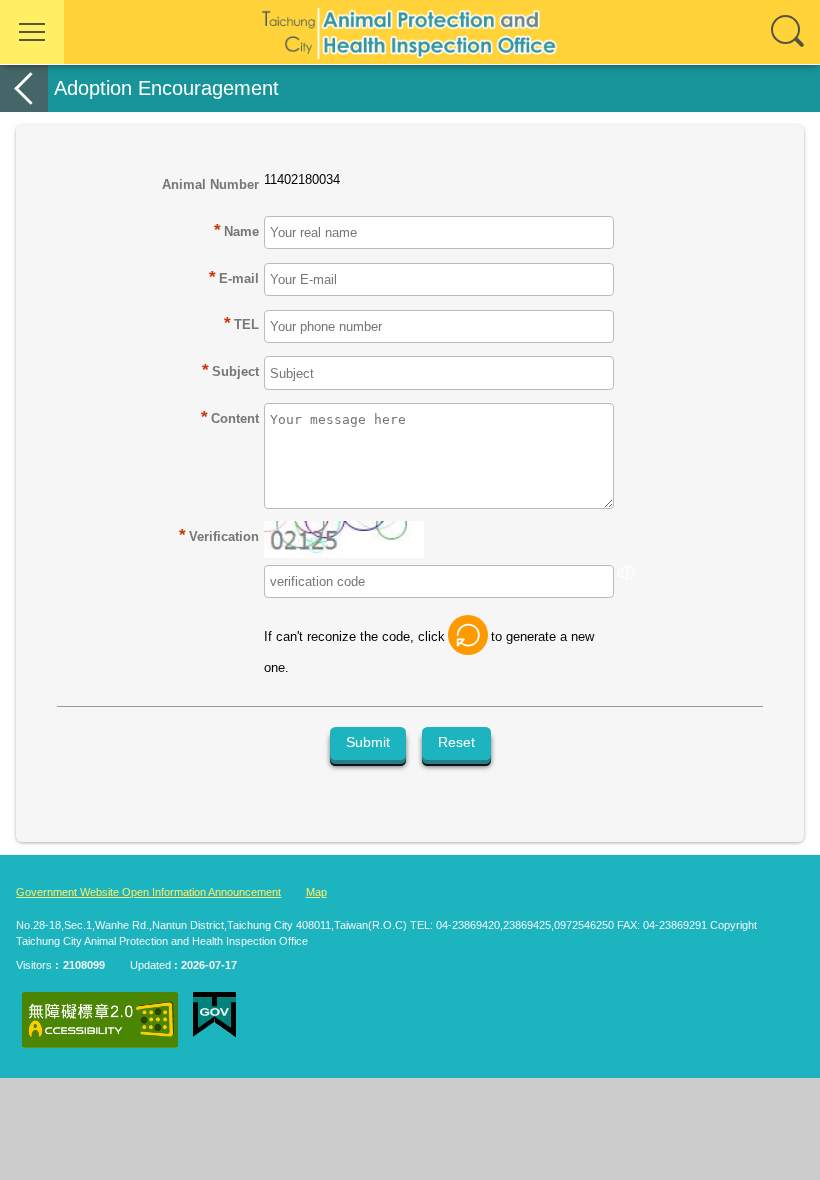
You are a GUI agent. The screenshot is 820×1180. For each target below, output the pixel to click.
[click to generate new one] (468, 635)
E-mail (239, 278)
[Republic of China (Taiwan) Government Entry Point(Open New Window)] (214, 1015)
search (788, 32)
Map (316, 892)
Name (241, 231)
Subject (235, 371)
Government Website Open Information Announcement (148, 892)
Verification (219, 535)
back (24, 88)
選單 (32, 32)
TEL (246, 324)
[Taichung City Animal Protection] (410, 32)
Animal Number (210, 184)
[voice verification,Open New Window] (626, 576)
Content (235, 418)
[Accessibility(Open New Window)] (100, 1019)
